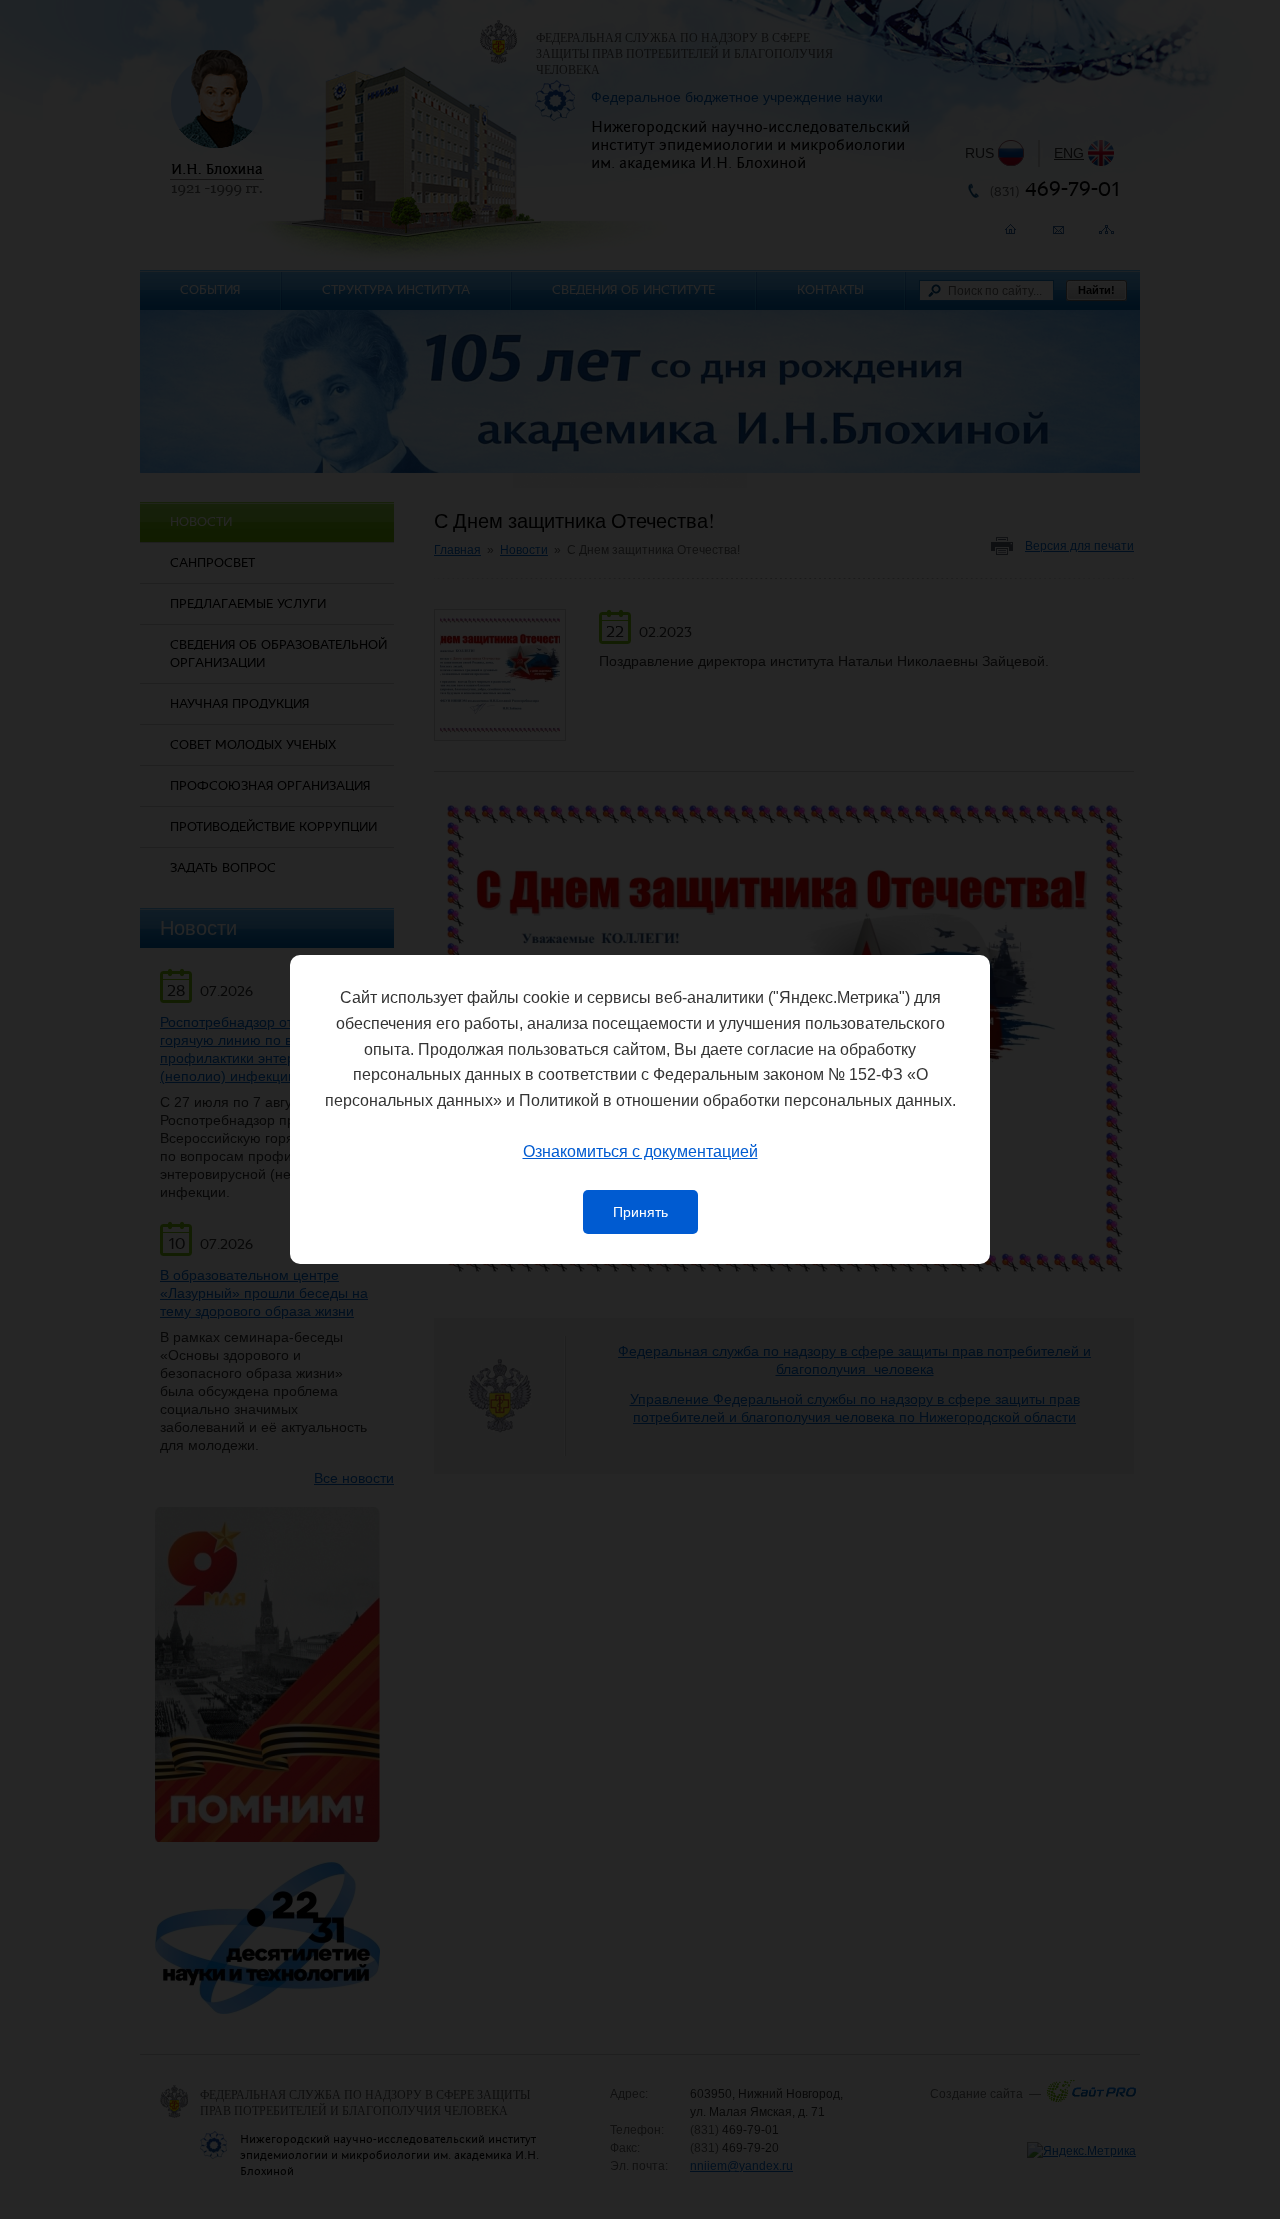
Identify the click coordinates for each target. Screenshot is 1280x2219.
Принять (640, 1212)
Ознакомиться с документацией (640, 1151)
